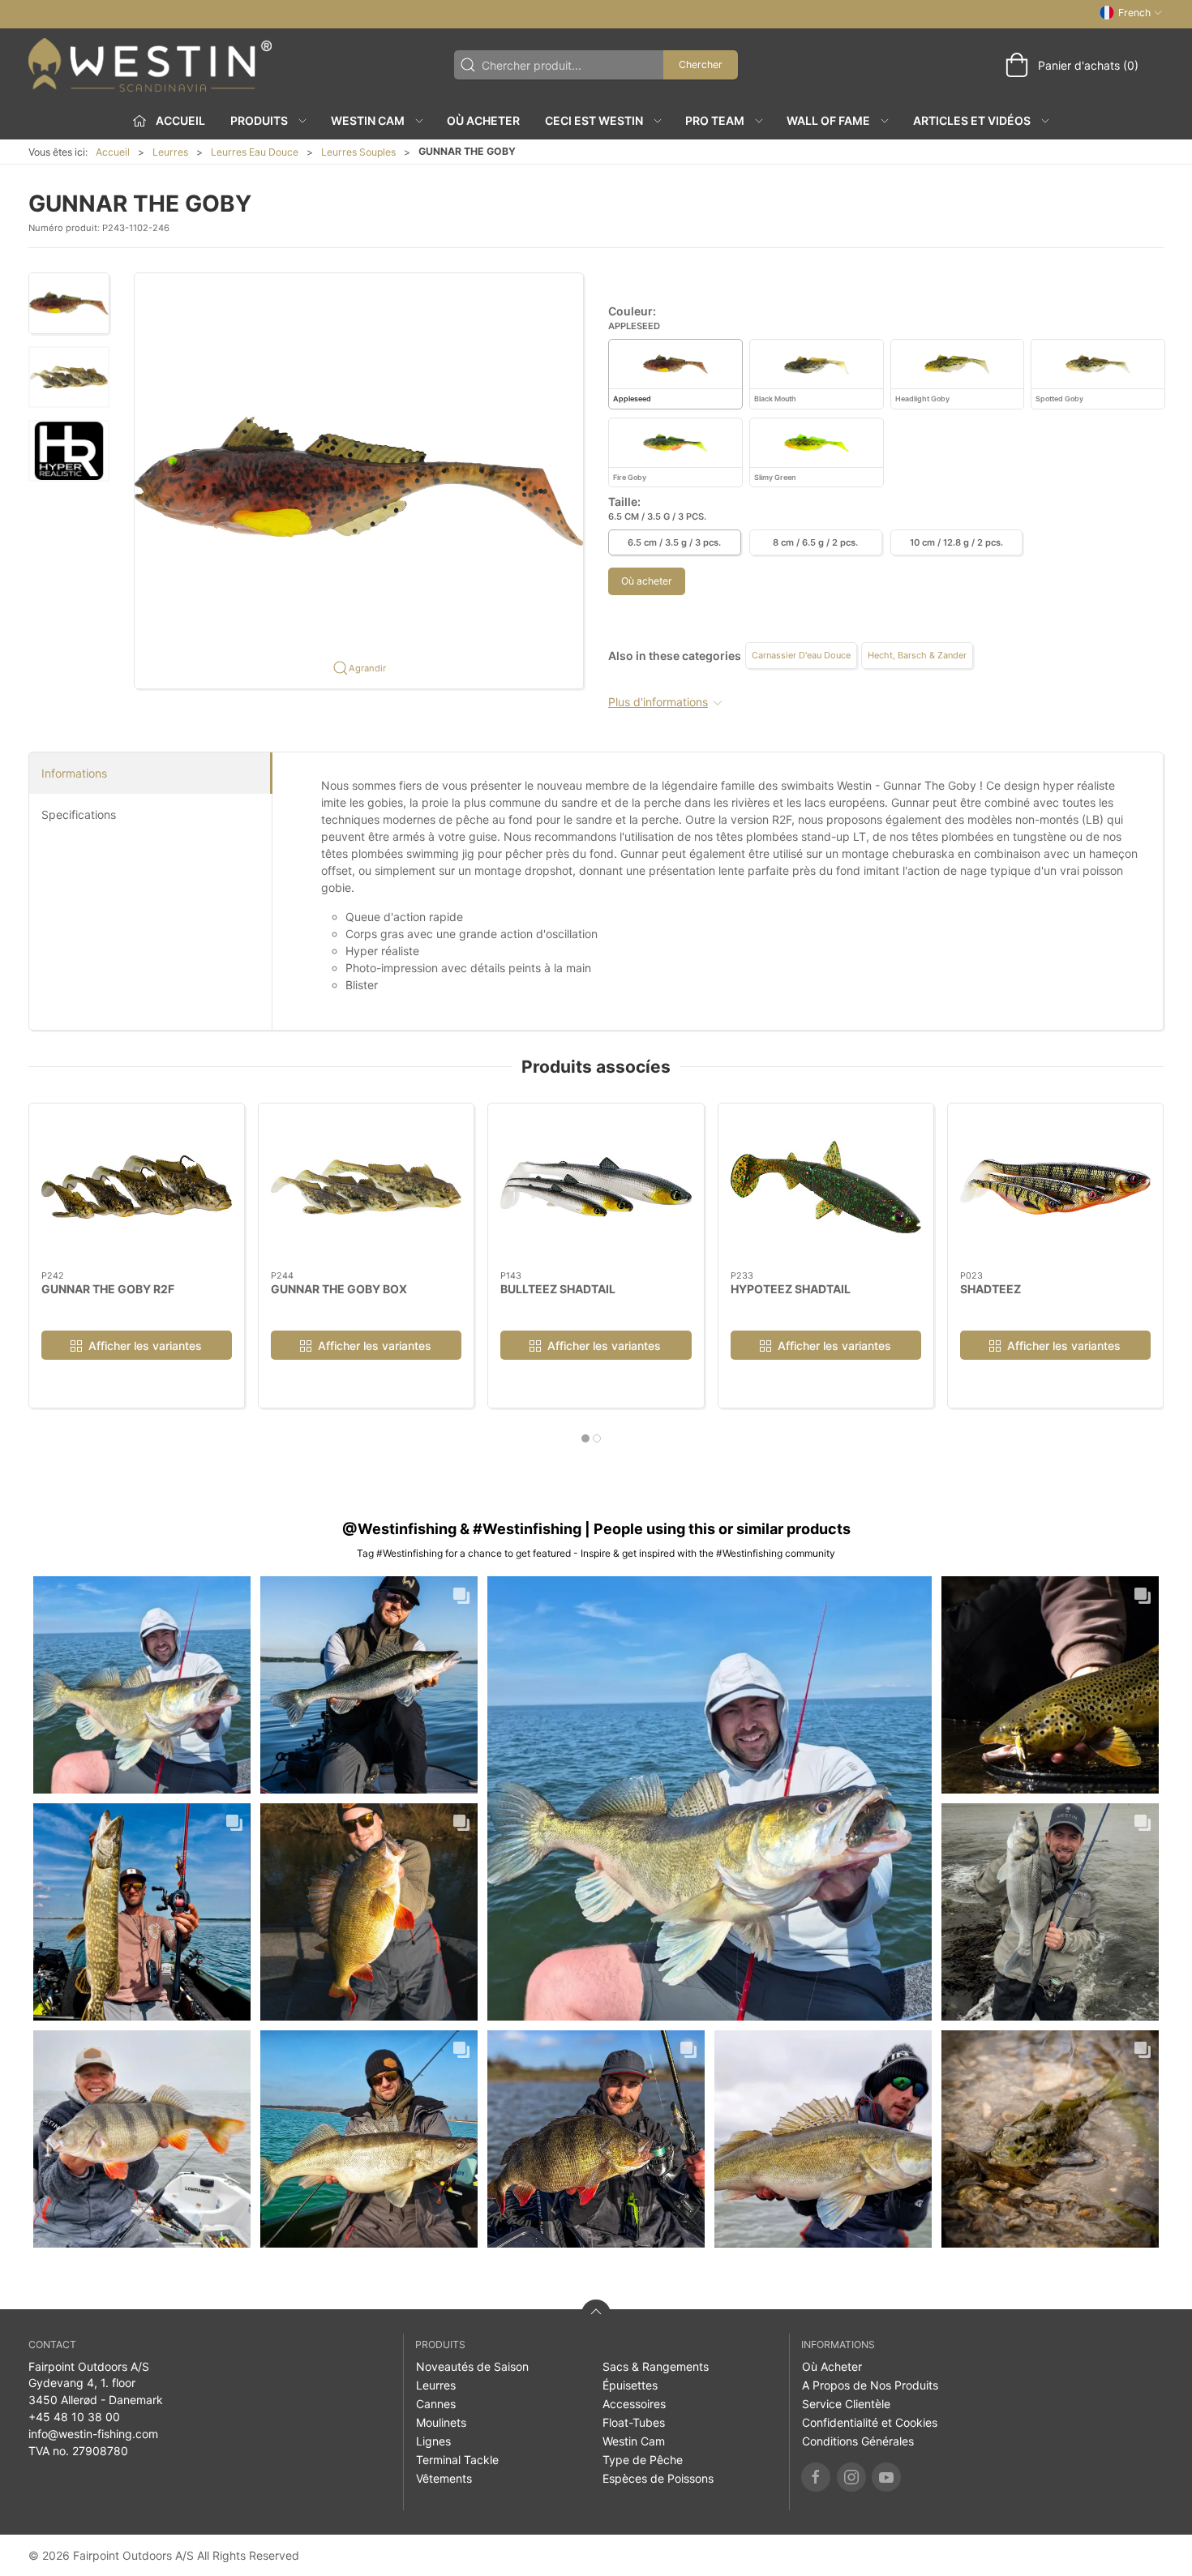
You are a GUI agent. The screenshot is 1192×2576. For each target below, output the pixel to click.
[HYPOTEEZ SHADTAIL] (826, 1187)
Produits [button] (259, 120)
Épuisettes (630, 2385)
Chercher (701, 64)
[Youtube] (886, 2477)
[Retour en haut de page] (596, 2314)
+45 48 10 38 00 (74, 2417)
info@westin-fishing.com (93, 2434)
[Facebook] (816, 2477)
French (1134, 13)
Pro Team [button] (715, 120)
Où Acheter (483, 120)
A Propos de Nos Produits (870, 2385)
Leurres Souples (358, 152)
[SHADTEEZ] (1055, 1187)
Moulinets (441, 2422)
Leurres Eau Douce (255, 152)
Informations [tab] (74, 773)
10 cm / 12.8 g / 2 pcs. (956, 542)
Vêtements (444, 2478)
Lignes (433, 2441)
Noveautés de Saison (472, 2366)
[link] (142, 1685)
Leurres (170, 152)
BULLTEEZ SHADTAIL (558, 1289)
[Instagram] (851, 2477)
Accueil (113, 152)
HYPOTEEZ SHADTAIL (791, 1289)
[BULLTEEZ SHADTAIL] (596, 1187)
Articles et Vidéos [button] (972, 120)
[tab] (585, 1438)
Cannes (436, 2404)
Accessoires (634, 2404)
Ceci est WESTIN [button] (594, 120)
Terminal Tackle (457, 2460)
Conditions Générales (858, 2441)
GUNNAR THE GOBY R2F (108, 1289)
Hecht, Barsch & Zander (917, 655)
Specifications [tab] (79, 814)
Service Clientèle (846, 2404)
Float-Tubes (634, 2422)
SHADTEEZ (990, 1289)
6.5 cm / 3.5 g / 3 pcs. (674, 542)
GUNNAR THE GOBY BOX (339, 1289)
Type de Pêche (643, 2460)
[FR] (150, 65)
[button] (69, 303)
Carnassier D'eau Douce (801, 655)
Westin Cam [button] (368, 120)
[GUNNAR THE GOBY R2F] (137, 1187)
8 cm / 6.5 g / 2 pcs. (815, 542)
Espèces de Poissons (658, 2478)
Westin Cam (634, 2441)
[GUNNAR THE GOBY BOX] (366, 1187)
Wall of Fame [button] (828, 120)
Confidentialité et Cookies (870, 2422)
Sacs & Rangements (656, 2366)
